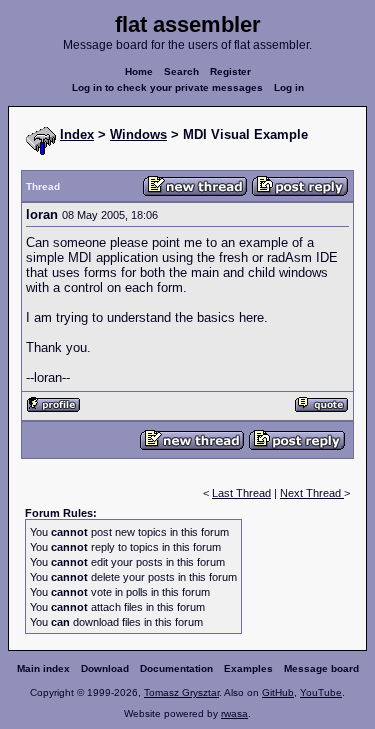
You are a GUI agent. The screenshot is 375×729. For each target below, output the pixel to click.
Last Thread (241, 493)
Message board (321, 668)
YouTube (321, 692)
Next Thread (312, 493)
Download (105, 668)
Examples (248, 668)
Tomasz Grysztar (181, 692)
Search (181, 71)
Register (230, 71)
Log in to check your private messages (167, 87)
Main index (43, 668)
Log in (289, 87)
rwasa (234, 713)
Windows (138, 134)
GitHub (278, 692)
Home (139, 71)
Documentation (176, 668)
